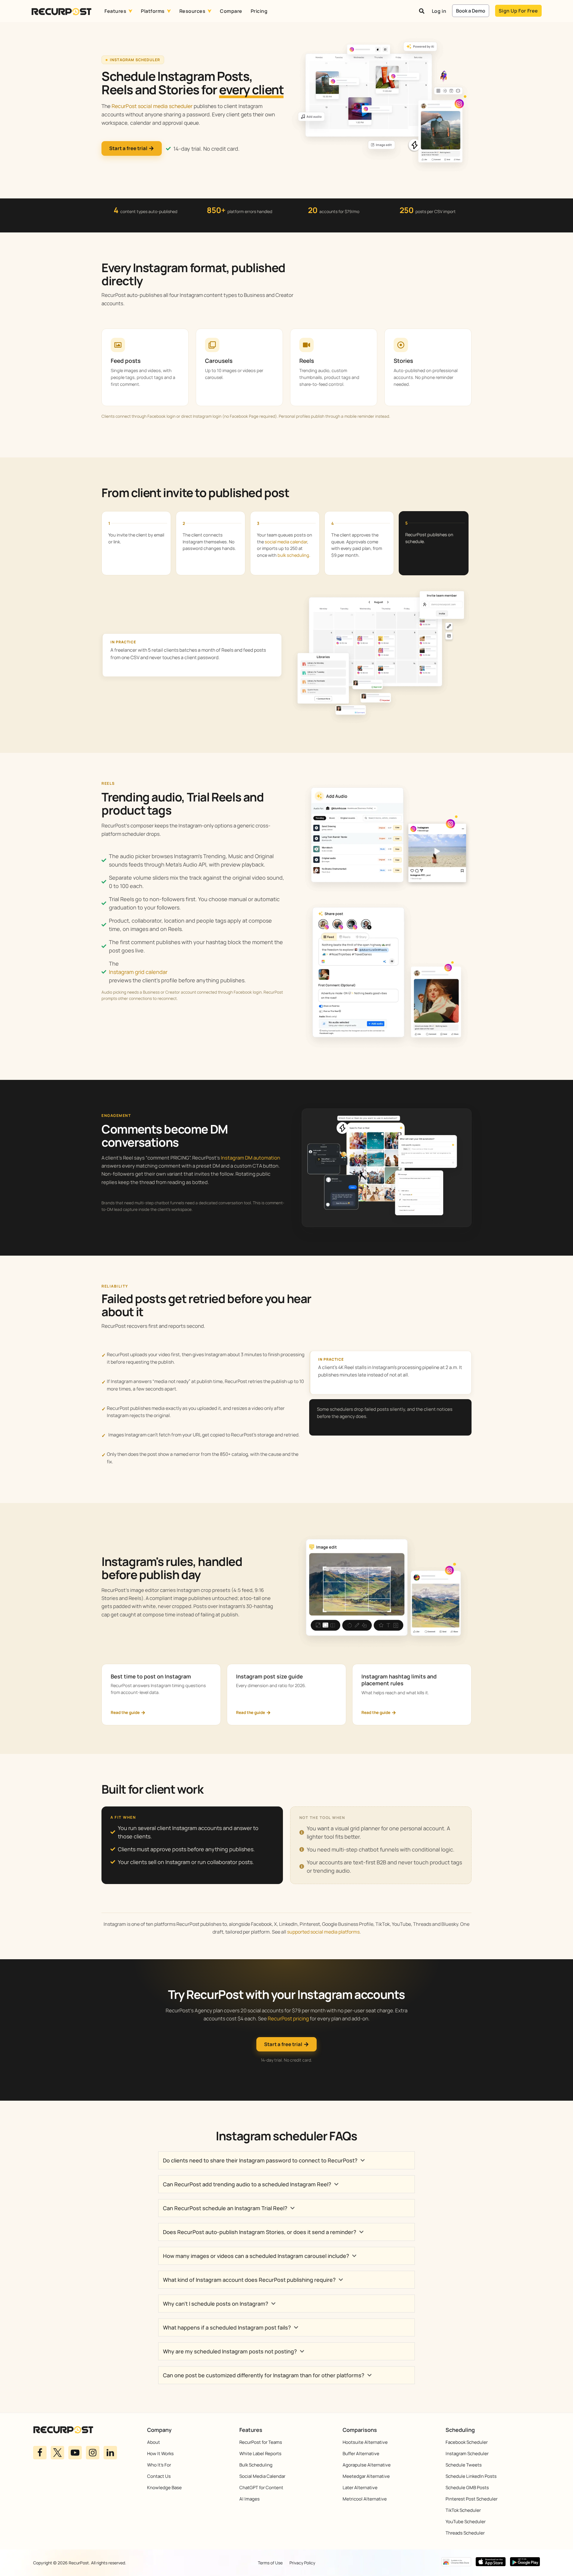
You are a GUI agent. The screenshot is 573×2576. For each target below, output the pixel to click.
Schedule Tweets (464, 2465)
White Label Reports (260, 2454)
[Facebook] (40, 2453)
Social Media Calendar (262, 2476)
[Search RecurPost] (422, 11)
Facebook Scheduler (467, 2442)
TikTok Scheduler (463, 2510)
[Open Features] (130, 11)
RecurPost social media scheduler (152, 106)
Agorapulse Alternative (367, 2465)
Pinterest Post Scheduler (472, 2499)
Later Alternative (360, 2488)
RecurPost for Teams (261, 2442)
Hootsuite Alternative (365, 2442)
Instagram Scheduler (467, 2454)
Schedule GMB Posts (467, 2488)
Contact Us (159, 2476)
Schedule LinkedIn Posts (471, 2476)
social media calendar (286, 542)
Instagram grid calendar (138, 972)
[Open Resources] (210, 11)
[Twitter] (57, 2453)
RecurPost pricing (288, 2018)
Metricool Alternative (365, 2499)
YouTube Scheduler (466, 2522)
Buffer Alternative (361, 2454)
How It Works (160, 2454)
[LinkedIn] (110, 2453)
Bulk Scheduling (256, 2465)
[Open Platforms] (169, 11)
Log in (439, 11)
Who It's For (159, 2465)
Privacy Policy (302, 2563)
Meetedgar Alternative (366, 2476)
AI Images (249, 2499)
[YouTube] (75, 2453)
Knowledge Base (164, 2488)
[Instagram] (93, 2453)
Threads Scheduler (465, 2533)
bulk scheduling (293, 555)
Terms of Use (270, 2563)
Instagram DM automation (251, 1158)
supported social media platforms (323, 1932)
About (154, 2442)
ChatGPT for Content (261, 2488)
